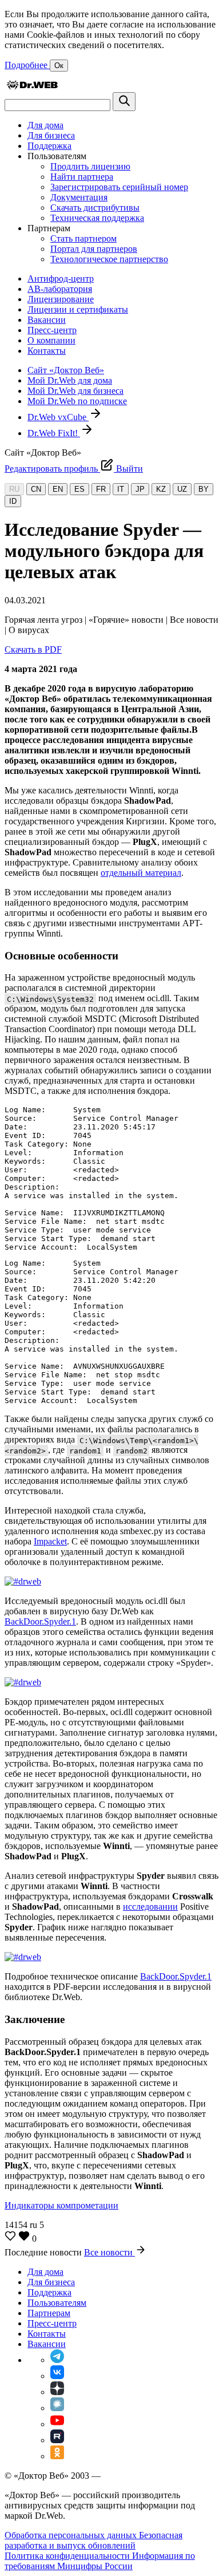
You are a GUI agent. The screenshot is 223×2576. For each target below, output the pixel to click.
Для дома (45, 125)
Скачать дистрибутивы (95, 208)
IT (121, 489)
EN (58, 489)
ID (13, 501)
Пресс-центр (52, 330)
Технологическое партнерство (109, 259)
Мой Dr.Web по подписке (77, 401)
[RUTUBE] (57, 2440)
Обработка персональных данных (72, 2535)
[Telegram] (57, 2360)
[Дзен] (57, 2392)
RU (14, 489)
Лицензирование (61, 299)
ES (79, 489)
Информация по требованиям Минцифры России (100, 2561)
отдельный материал (141, 873)
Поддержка (49, 146)
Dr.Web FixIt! (54, 433)
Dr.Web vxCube (58, 417)
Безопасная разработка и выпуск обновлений (93, 2540)
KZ (161, 489)
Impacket (50, 1541)
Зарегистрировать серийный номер (119, 187)
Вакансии (47, 320)
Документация (79, 197)
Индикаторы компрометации (61, 2205)
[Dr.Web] (32, 87)
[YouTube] (57, 2424)
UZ (182, 489)
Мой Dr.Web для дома (70, 380)
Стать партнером (83, 238)
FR (101, 489)
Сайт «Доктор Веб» (66, 370)
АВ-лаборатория (60, 289)
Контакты (47, 351)
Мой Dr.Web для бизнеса (75, 391)
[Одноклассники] (57, 2456)
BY (204, 489)
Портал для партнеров (94, 249)
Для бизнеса (51, 135)
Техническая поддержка (97, 218)
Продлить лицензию (90, 166)
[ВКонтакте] (57, 2376)
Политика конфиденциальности (68, 2556)
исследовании (150, 1907)
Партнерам (49, 2313)
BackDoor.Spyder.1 (40, 1621)
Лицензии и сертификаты (78, 309)
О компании (51, 340)
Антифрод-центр (61, 278)
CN (36, 489)
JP (140, 489)
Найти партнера (82, 177)
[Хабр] (57, 2408)
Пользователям (57, 2303)
